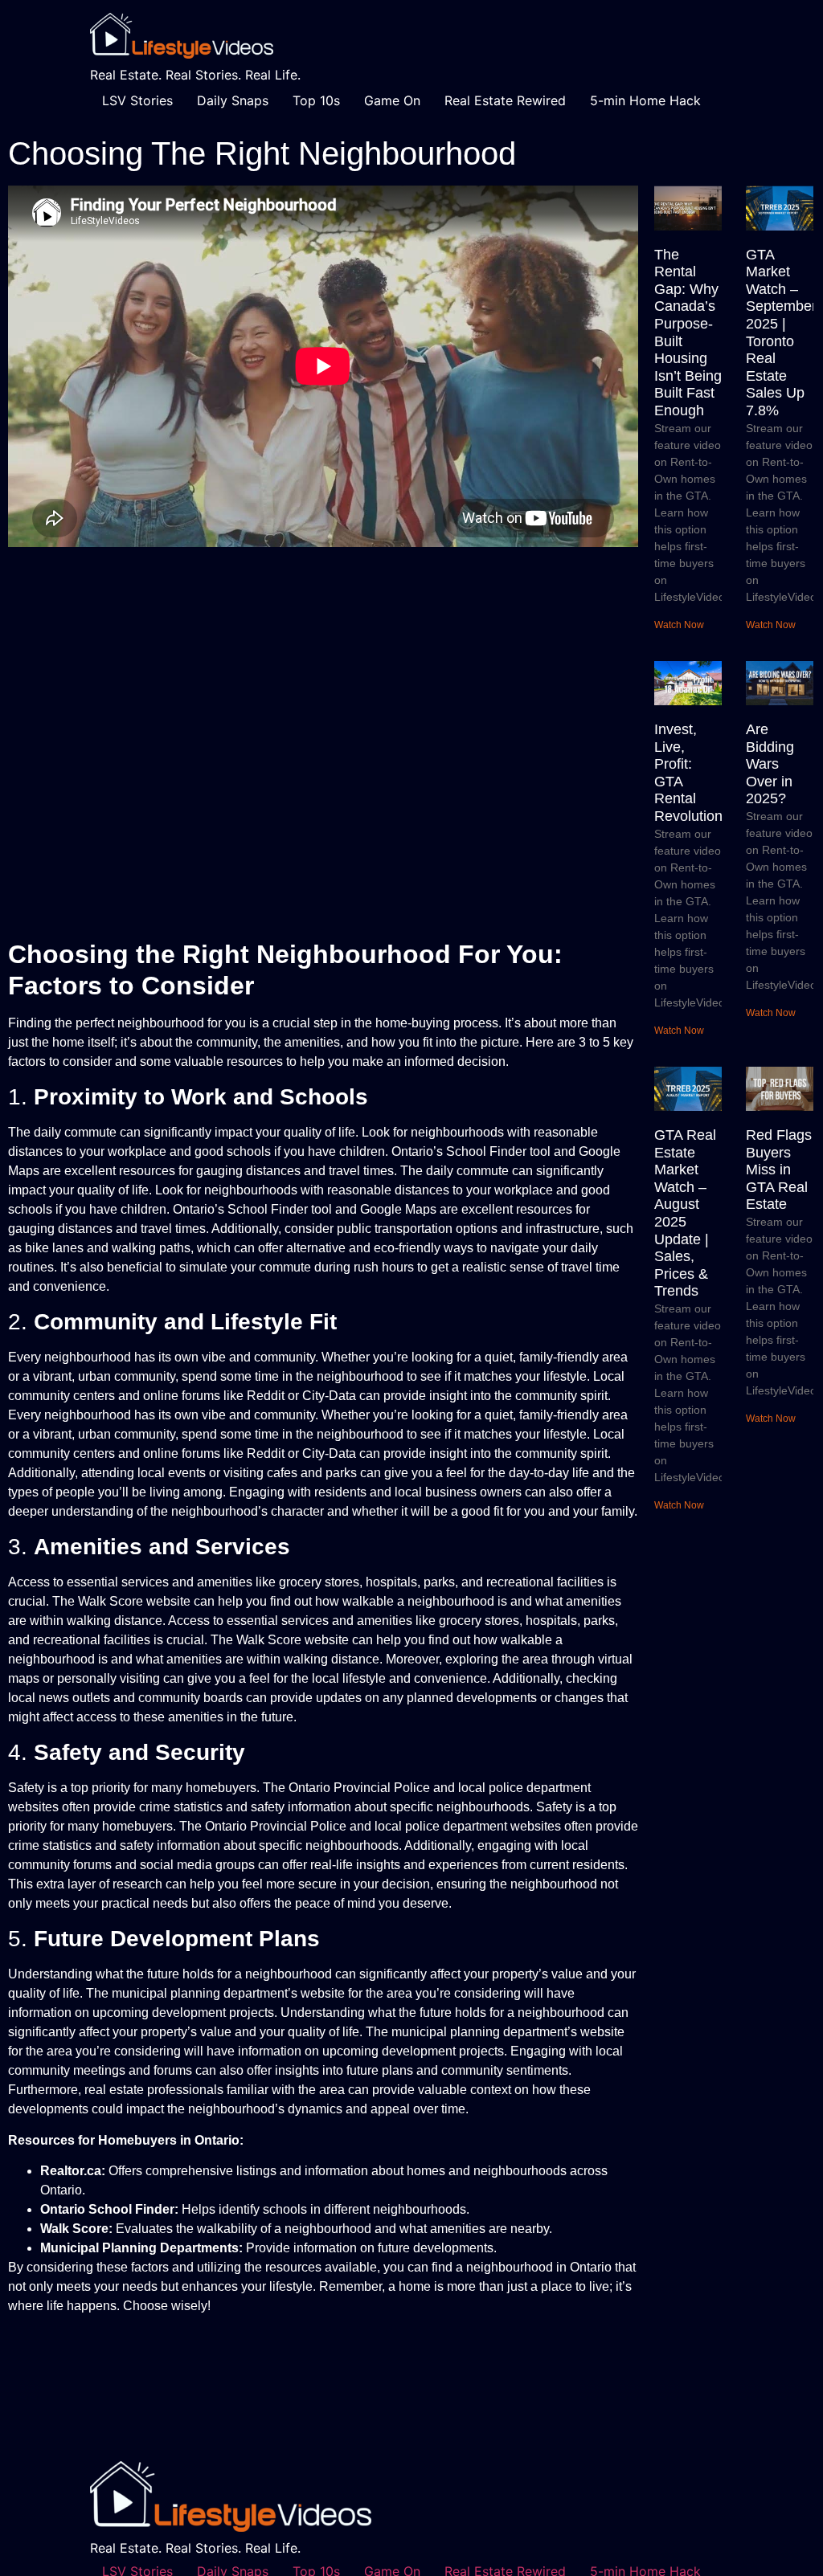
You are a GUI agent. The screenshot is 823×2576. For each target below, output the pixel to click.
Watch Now (679, 625)
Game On (392, 100)
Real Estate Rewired (505, 100)
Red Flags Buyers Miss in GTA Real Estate (779, 1170)
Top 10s (316, 100)
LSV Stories (137, 100)
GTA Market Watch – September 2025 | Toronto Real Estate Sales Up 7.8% (781, 333)
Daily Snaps (233, 100)
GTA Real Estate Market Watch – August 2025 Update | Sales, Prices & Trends (685, 1213)
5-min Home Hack (645, 100)
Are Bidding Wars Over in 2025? (770, 764)
